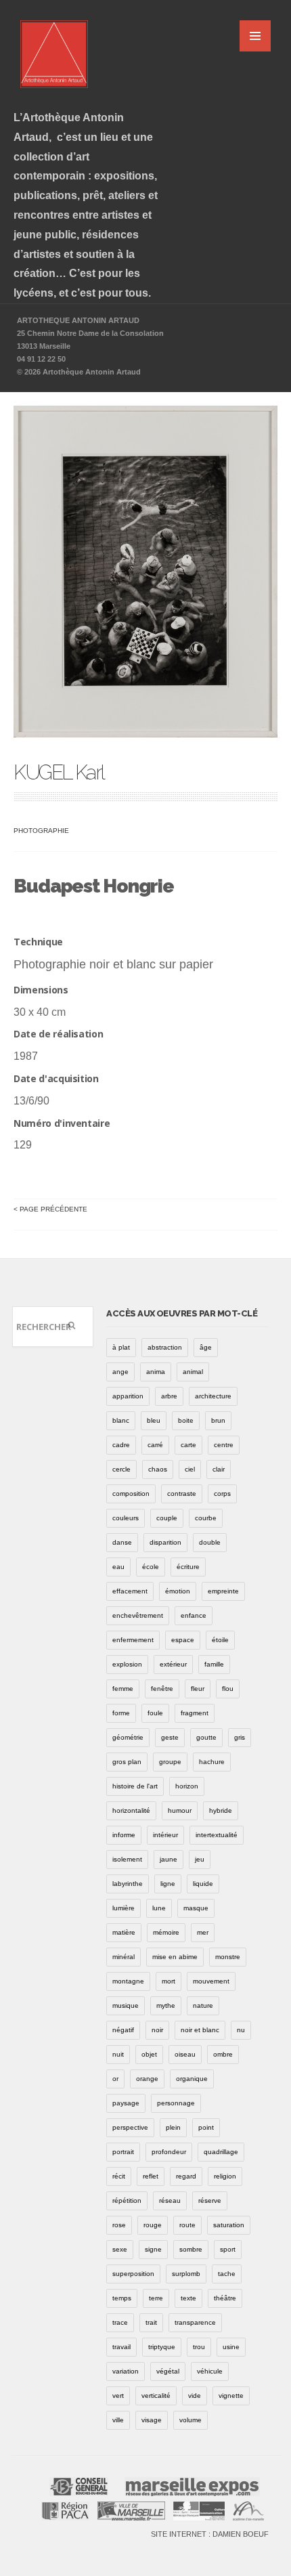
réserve (210, 2201)
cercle (121, 1469)
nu (241, 2030)
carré (155, 1445)
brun (218, 1420)
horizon (187, 1786)
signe (153, 2249)
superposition (133, 2274)
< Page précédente (50, 1209)
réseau (170, 2201)
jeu (200, 1859)
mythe (166, 2005)
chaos (158, 1469)
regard (186, 2176)
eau (118, 1567)
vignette (231, 2396)
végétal (168, 2371)
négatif (123, 2030)
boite (186, 1420)
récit (119, 2176)
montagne (128, 1981)
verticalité (156, 2396)
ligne (168, 1884)
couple (167, 1518)
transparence (195, 2322)
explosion (127, 1664)
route (187, 2225)
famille (214, 1664)
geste (170, 1737)
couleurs (126, 1518)
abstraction (165, 1347)
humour (180, 1810)
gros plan (127, 1762)
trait (151, 2322)
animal (193, 1372)
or (115, 2079)
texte (188, 2298)
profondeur (169, 2152)
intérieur (165, 1835)
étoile (220, 1640)
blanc (121, 1420)
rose (119, 2225)
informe (124, 1835)
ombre (223, 2054)
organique (192, 2079)
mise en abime (175, 1957)
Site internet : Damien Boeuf (210, 2534)
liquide (203, 1884)
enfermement (133, 1640)
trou (199, 2347)
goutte (206, 1737)
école (151, 1567)
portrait (123, 2152)
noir (157, 2030)
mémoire (166, 1932)
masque (196, 1908)
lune (159, 1908)
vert (118, 2396)
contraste (182, 1494)
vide (195, 2396)
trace (120, 2322)
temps (122, 2298)
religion (225, 2176)
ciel (190, 1469)
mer (203, 1932)
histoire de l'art (135, 1786)
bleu (154, 1420)
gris (240, 1737)
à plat (121, 1347)
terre (156, 2298)
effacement (130, 1591)
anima (156, 1372)
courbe (206, 1518)
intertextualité (217, 1835)
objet (149, 2054)
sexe (120, 2249)
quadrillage (221, 2152)
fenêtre (162, 1689)
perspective (130, 2127)
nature (203, 2005)
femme (123, 1689)
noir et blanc (200, 2030)
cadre (121, 1445)
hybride (221, 1810)
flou (228, 1689)
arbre (169, 1396)
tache (227, 2274)
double (210, 1542)
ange (120, 1372)
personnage (176, 2103)
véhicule (210, 2371)
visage (152, 2420)
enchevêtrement (138, 1615)
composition (131, 1494)
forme (121, 1713)
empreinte (223, 1591)
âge (206, 1347)
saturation (229, 2225)
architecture (213, 1396)
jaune (169, 1859)
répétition (127, 2201)
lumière (124, 1908)
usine (231, 2347)
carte (188, 1445)
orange (147, 2079)
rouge (153, 2225)
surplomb (186, 2274)
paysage (126, 2103)
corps (222, 1494)
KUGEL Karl (59, 772)
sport (228, 2249)
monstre (228, 1957)
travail (121, 2347)
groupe (170, 1762)
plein (173, 2127)
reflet (151, 2176)
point (206, 2127)
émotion (178, 1591)
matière (124, 1932)
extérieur (173, 1664)
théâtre (225, 2298)
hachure (212, 1762)
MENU (255, 36)
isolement (127, 1859)
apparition (128, 1396)
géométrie (128, 1737)
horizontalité (131, 1810)
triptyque (162, 2347)
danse (122, 1542)
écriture (188, 1567)
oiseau (185, 2054)
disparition (165, 1542)
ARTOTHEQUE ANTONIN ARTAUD (78, 320)
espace (183, 1640)
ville (118, 2420)
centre (224, 1445)
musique (126, 2005)
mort (169, 1981)
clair (219, 1469)
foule (155, 1713)
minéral (124, 1957)
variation (126, 2371)
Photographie (41, 831)
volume (191, 2420)
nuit (118, 2054)
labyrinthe (128, 1884)
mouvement (211, 1981)
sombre (191, 2249)
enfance (194, 1615)
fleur (198, 1689)
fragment (195, 1713)
